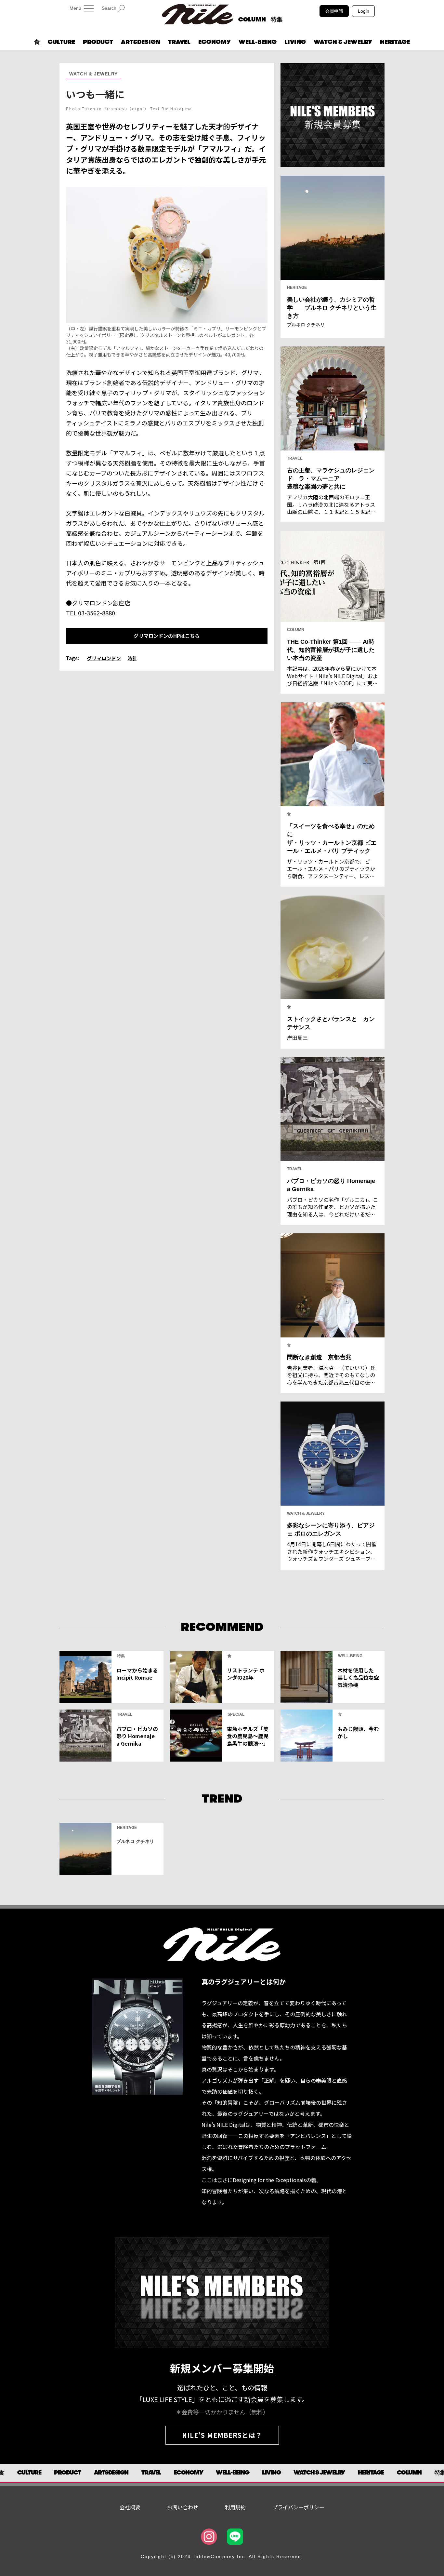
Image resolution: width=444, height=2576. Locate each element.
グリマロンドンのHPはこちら (167, 636)
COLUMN (252, 20)
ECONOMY (215, 42)
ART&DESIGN (141, 42)
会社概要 (130, 2507)
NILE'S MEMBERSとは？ (222, 2435)
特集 (277, 20)
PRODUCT (98, 42)
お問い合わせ (183, 2507)
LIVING (295, 42)
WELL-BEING (258, 42)
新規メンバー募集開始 (222, 2368)
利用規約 (235, 2507)
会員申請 (334, 11)
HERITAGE (395, 42)
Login (364, 11)
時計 (132, 658)
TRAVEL (179, 42)
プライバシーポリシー (298, 2507)
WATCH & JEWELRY (343, 42)
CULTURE (61, 42)
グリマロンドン (104, 658)
